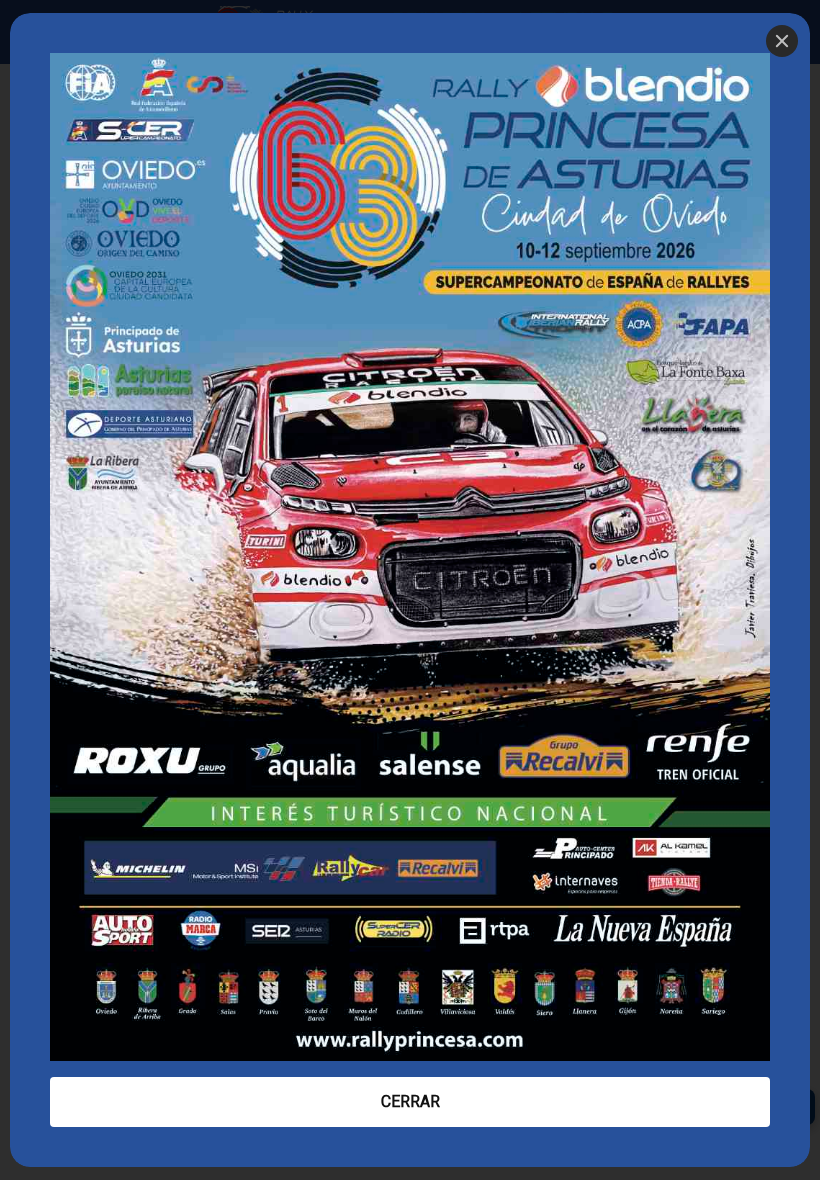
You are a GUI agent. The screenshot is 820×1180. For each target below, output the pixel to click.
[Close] (782, 41)
